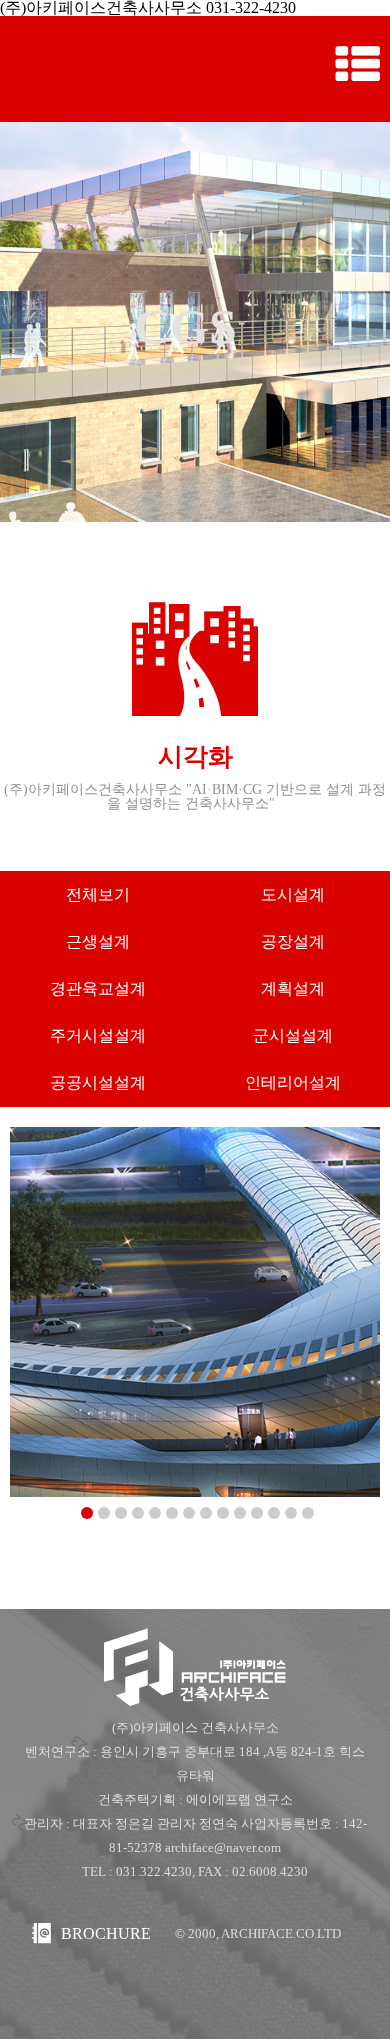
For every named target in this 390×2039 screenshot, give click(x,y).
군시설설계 (293, 1035)
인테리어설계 (293, 1082)
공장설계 (293, 941)
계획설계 (293, 988)
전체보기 (98, 894)
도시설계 (293, 894)
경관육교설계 (98, 988)
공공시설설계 (98, 1082)
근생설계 (98, 941)
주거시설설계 (98, 1035)
